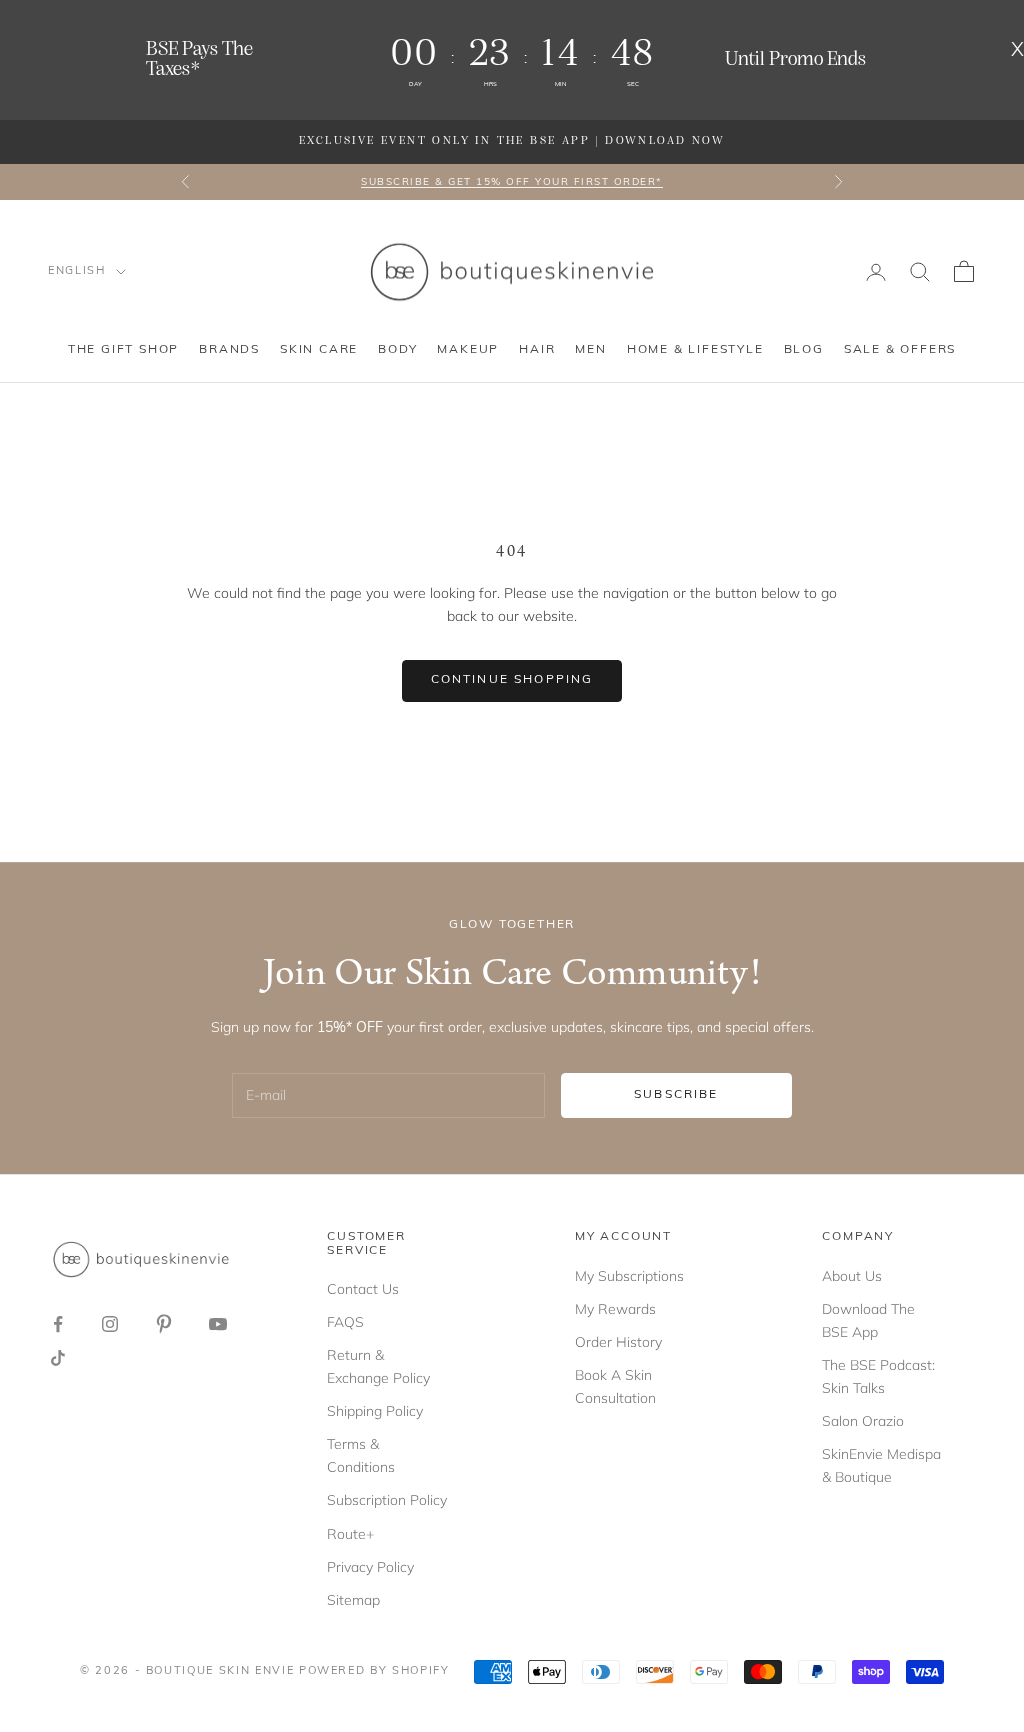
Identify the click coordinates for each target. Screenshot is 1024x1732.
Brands (229, 350)
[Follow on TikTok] (58, 1358)
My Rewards (615, 1309)
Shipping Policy (375, 1411)
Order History (618, 1342)
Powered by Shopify (374, 1671)
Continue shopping (512, 680)
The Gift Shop (123, 350)
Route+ (350, 1534)
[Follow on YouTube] (218, 1324)
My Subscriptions (629, 1276)
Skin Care (319, 350)
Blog (804, 350)
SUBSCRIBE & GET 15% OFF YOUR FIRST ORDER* (512, 181)
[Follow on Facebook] (58, 1324)
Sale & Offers (900, 350)
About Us (852, 1276)
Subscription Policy (387, 1500)
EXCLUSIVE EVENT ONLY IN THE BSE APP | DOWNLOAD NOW (512, 141)
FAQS (345, 1322)
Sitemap (353, 1600)
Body (397, 350)
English (77, 271)
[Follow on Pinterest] (164, 1324)
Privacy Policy (370, 1567)
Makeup (468, 350)
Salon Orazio (863, 1421)
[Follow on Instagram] (110, 1324)
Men (590, 350)
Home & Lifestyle (695, 350)
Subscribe (676, 1095)
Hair (537, 350)
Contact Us (363, 1289)
